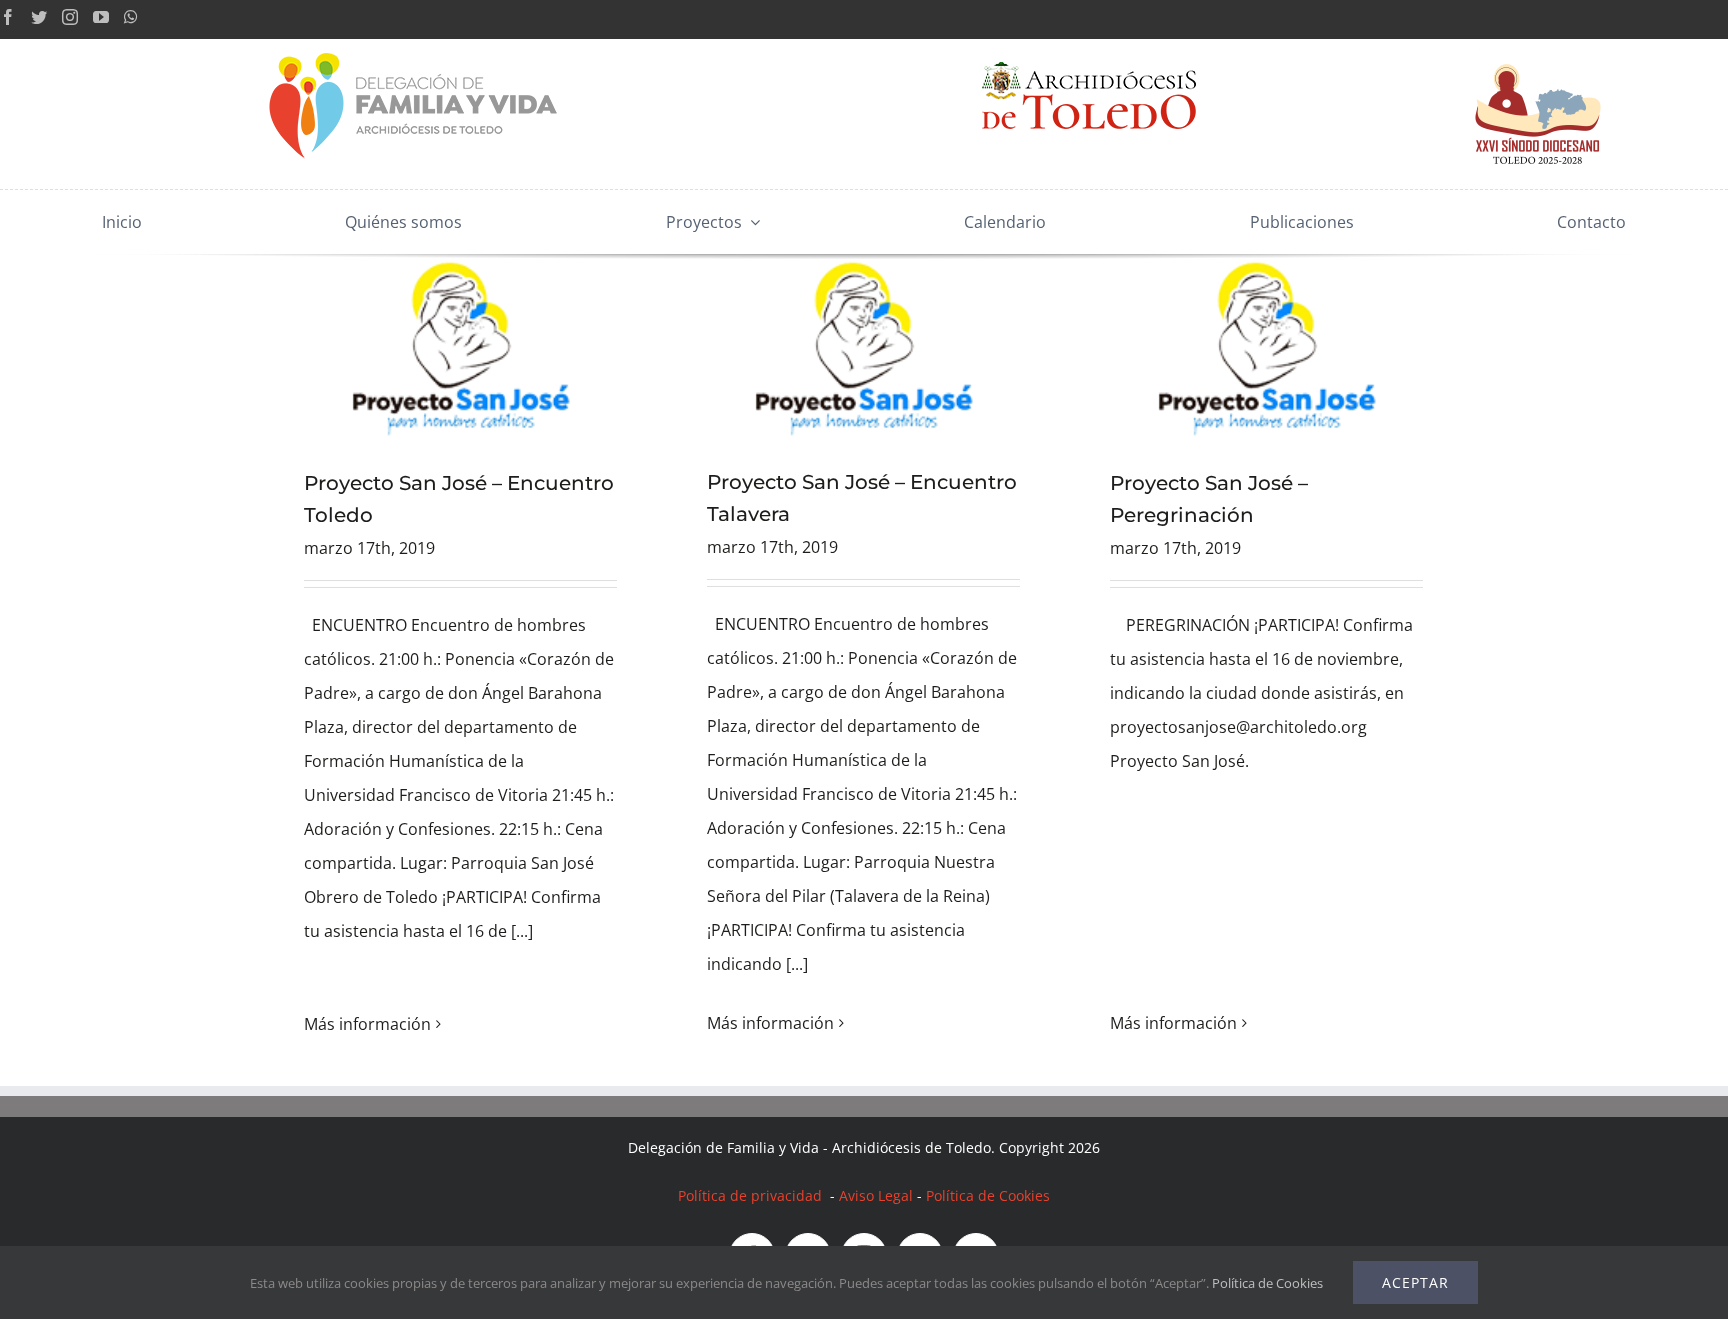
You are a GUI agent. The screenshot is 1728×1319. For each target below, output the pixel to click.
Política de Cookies (988, 1195)
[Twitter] (39, 17)
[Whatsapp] (131, 17)
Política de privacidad (752, 1195)
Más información (367, 1024)
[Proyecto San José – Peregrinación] (1266, 346)
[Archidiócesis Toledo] (1089, 47)
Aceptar (1415, 1282)
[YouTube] (101, 17)
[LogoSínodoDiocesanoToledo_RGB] (1538, 47)
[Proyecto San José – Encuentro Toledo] (460, 346)
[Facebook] (8, 17)
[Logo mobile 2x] (415, 47)
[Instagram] (70, 17)
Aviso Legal (876, 1195)
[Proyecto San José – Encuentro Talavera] (863, 346)
